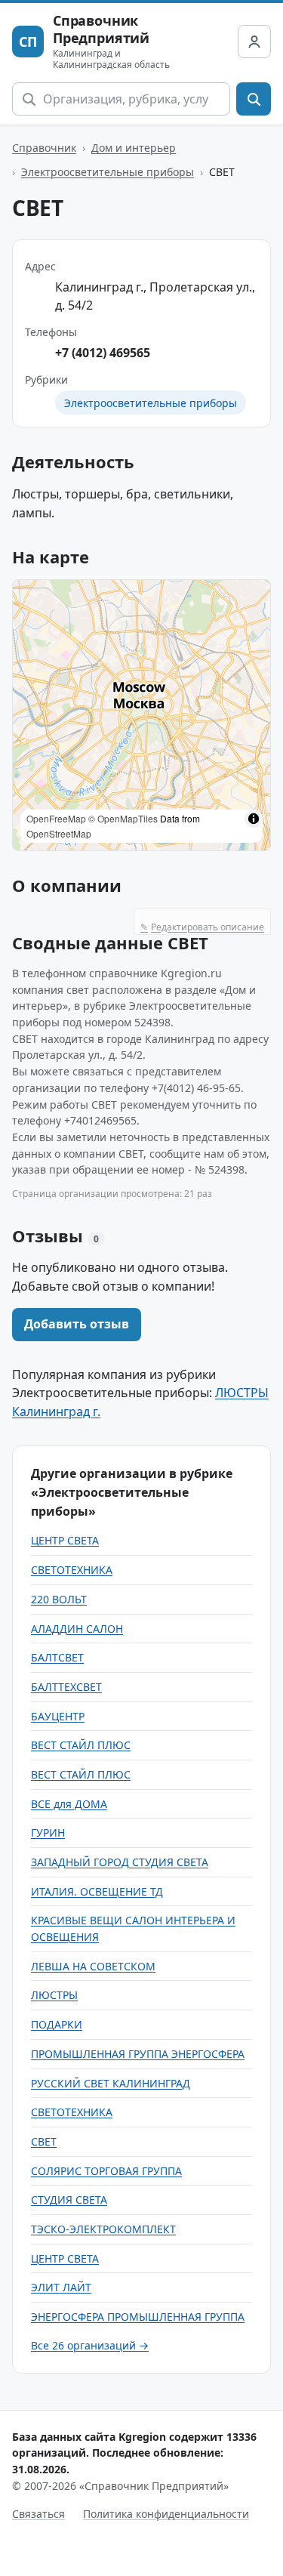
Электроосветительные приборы (108, 172)
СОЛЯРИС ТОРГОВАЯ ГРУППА (106, 2171)
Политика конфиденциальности (166, 2514)
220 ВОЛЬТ (59, 1599)
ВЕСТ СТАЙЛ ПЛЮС (81, 1745)
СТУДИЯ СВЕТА (69, 2200)
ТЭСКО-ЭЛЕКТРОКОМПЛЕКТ (103, 2229)
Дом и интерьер (134, 148)
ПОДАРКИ (57, 2024)
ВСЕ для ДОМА (69, 1804)
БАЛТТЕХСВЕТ (66, 1687)
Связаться (38, 2514)
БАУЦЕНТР (58, 1716)
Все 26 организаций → (90, 2345)
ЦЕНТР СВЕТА (65, 1540)
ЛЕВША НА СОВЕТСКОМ (93, 1966)
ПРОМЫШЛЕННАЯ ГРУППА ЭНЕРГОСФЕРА (138, 2054)
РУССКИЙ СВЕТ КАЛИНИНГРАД (111, 2083)
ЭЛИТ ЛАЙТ (61, 2287)
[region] (141, 715)
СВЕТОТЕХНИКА (72, 1570)
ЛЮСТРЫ (54, 1995)
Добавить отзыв (77, 1324)
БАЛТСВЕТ (57, 1657)
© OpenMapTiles (123, 818)
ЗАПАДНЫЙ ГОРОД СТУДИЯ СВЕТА (120, 1862)
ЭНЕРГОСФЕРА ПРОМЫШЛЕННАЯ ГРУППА (138, 2317)
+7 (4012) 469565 (103, 353)
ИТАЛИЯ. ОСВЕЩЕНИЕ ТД (97, 1891)
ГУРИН (48, 1833)
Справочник (44, 148)
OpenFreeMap (56, 818)
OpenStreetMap (59, 833)
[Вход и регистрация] (254, 42)
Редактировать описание (202, 927)
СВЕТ (44, 2141)
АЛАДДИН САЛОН (77, 1629)
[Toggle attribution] (254, 819)
